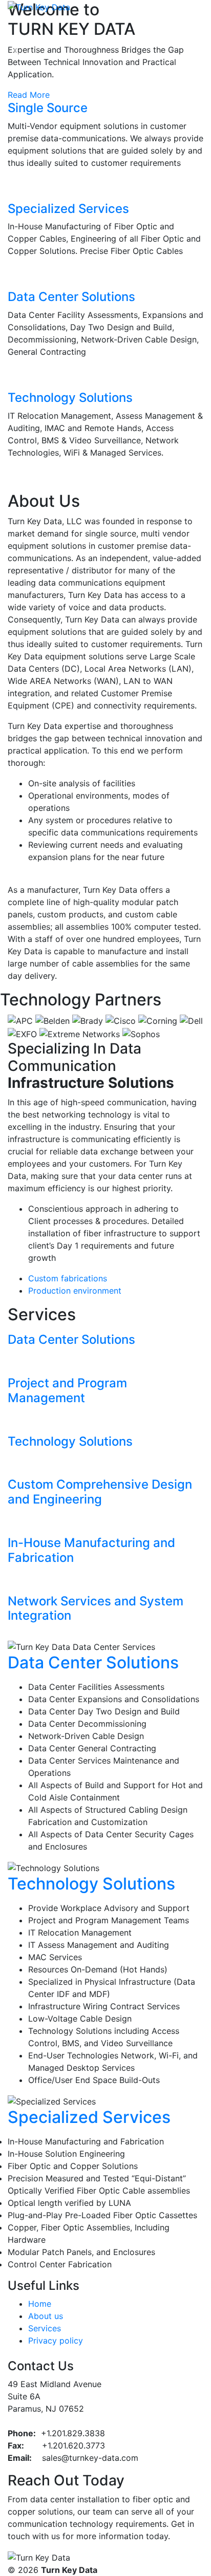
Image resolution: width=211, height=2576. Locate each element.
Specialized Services (68, 209)
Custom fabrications (68, 1278)
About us (46, 2316)
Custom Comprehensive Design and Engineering (100, 1492)
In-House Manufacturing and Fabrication (91, 1550)
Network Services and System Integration (96, 1608)
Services (45, 2328)
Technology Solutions (70, 398)
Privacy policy (56, 2341)
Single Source (48, 108)
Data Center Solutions (71, 297)
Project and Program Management (67, 1390)
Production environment (75, 1291)
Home (40, 2304)
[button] (16, 50)
